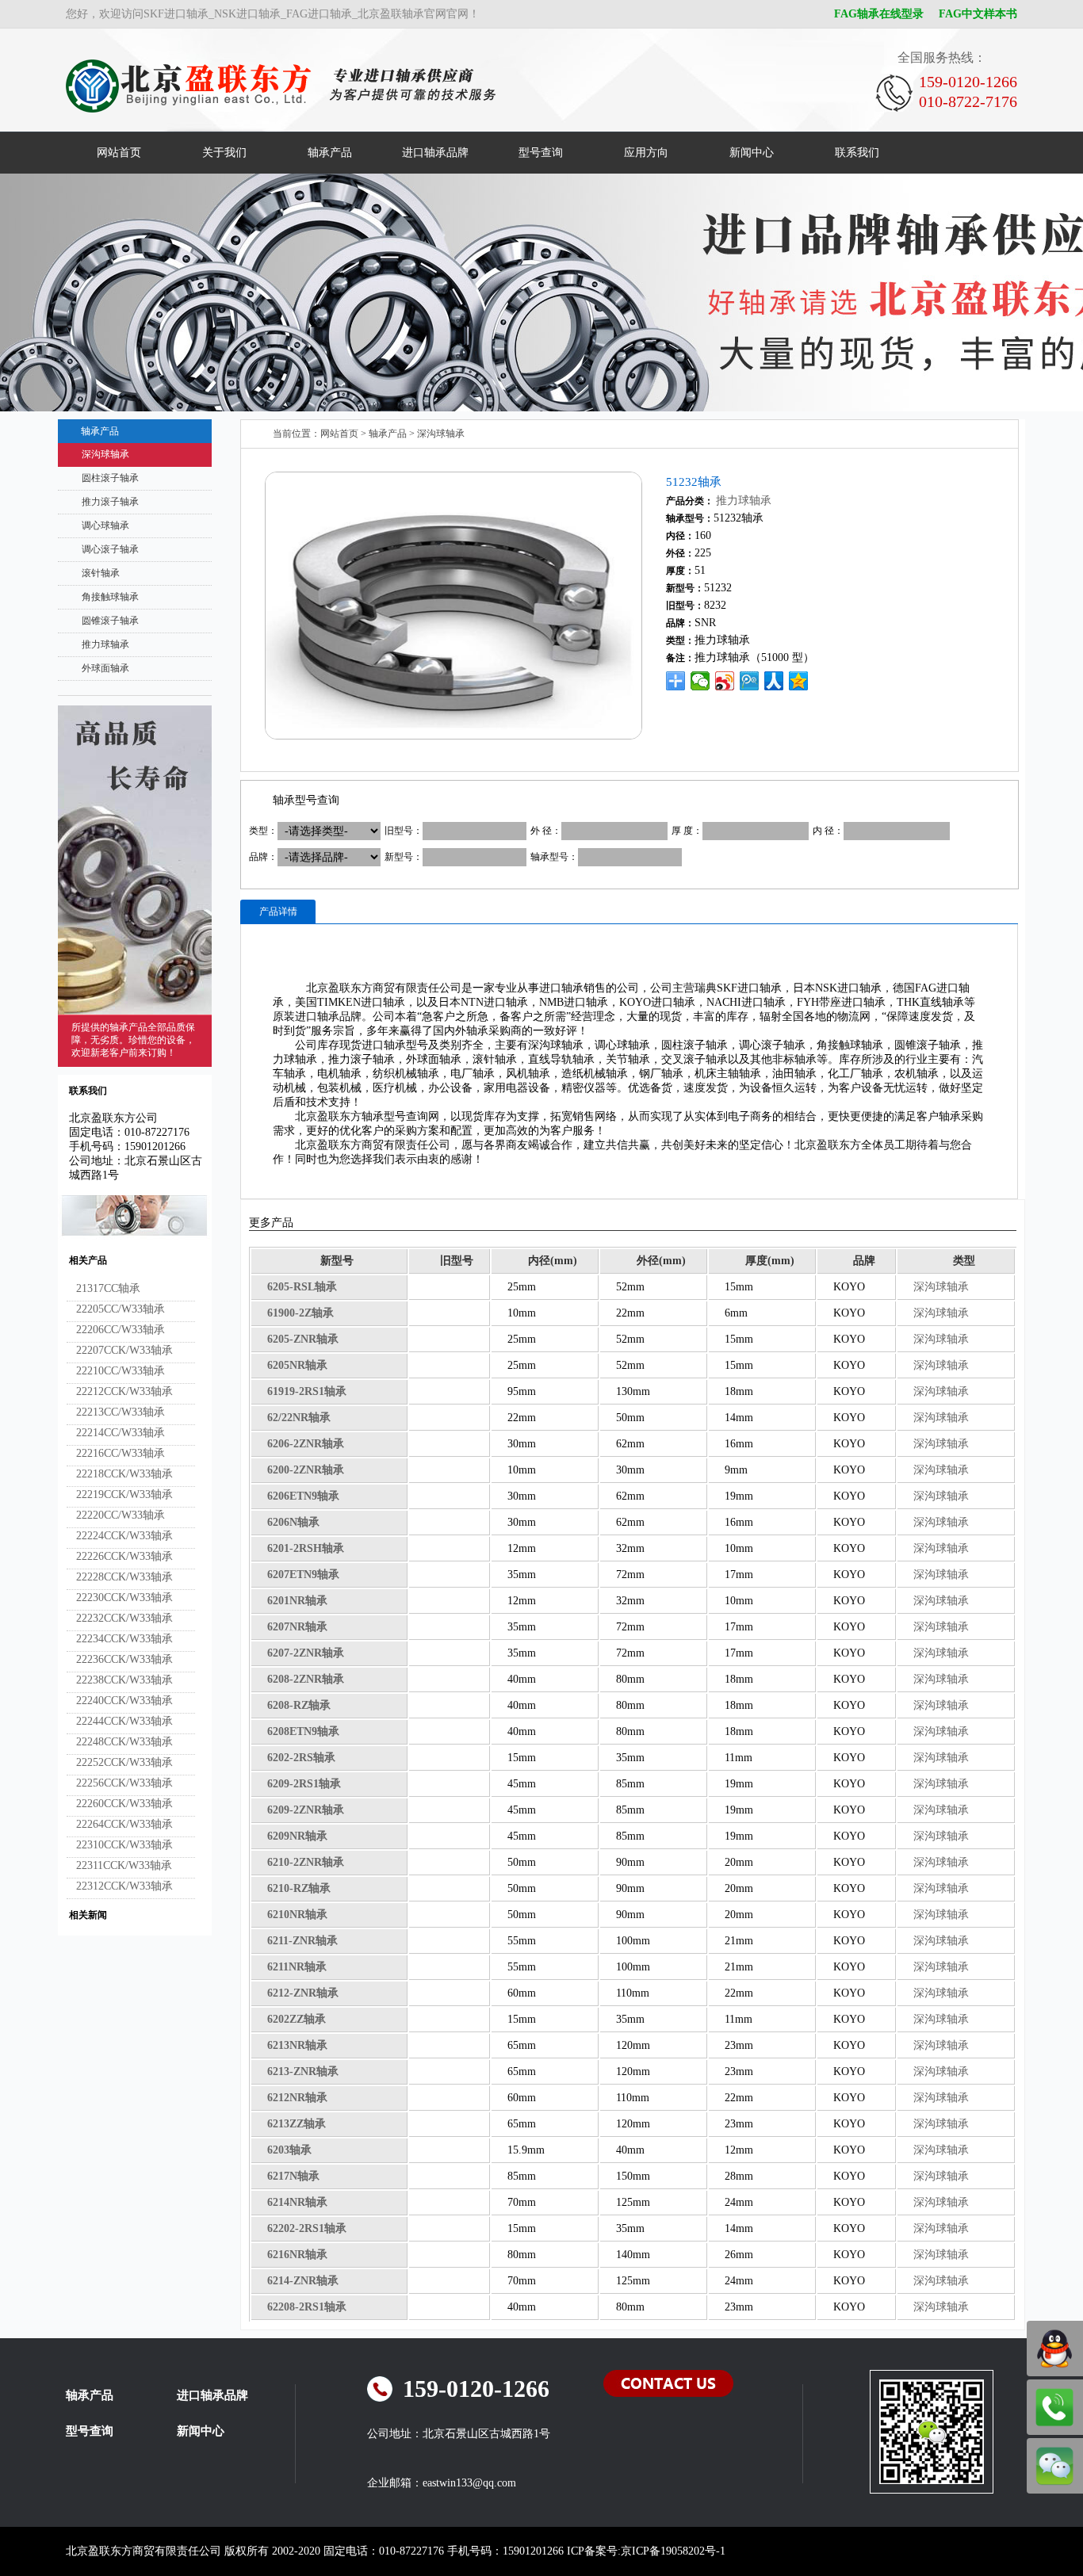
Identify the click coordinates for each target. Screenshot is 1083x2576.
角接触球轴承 (110, 597)
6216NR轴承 (297, 2255)
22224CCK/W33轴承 (124, 1536)
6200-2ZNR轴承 (306, 1470)
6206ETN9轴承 (303, 1496)
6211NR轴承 (297, 1967)
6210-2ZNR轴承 (306, 1862)
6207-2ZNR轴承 (306, 1653)
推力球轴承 (105, 644)
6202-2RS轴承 (301, 1758)
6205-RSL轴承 (302, 1287)
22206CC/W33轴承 (121, 1330)
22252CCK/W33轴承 (124, 1762)
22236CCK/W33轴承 (124, 1659)
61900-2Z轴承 (300, 1313)
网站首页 (119, 153)
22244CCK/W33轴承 (124, 1721)
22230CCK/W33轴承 (124, 1598)
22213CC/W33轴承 (121, 1412)
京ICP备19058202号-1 (673, 2551)
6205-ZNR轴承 (303, 1339)
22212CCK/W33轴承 (124, 1391)
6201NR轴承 (297, 1601)
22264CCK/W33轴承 (124, 1824)
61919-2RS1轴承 (307, 1391)
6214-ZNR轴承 (303, 2281)
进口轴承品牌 (435, 153)
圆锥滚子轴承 (110, 621)
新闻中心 (752, 153)
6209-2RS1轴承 (304, 1784)
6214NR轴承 (297, 2202)
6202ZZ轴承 (297, 2019)
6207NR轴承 (297, 1627)
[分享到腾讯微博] (750, 681)
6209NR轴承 (297, 1836)
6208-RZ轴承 (299, 1705)
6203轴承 (289, 2150)
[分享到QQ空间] (799, 681)
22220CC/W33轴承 (121, 1515)
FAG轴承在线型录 (879, 14)
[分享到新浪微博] (725, 681)
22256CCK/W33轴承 (124, 1783)
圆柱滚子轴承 (110, 478)
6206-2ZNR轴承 (306, 1444)
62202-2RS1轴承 (307, 2228)
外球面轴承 (105, 668)
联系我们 (857, 153)
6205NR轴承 (297, 1365)
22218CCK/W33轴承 (124, 1474)
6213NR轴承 (297, 2045)
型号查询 (541, 153)
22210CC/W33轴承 (121, 1371)
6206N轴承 (293, 1522)
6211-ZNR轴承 (302, 1941)
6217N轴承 (293, 2176)
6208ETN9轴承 (303, 1731)
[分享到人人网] (774, 681)
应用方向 (646, 153)
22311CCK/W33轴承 (124, 1865)
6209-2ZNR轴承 (306, 1810)
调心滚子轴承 (110, 549)
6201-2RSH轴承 (306, 1548)
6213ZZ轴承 (297, 2124)
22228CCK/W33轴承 (124, 1577)
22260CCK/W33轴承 (124, 1804)
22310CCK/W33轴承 (124, 1845)
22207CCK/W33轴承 (124, 1350)
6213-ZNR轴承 (303, 2072)
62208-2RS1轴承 (307, 2307)
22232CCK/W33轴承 (124, 1618)
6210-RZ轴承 (299, 1888)
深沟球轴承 (105, 454)
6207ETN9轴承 (303, 1575)
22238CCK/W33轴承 (124, 1680)
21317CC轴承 (108, 1288)
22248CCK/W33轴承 (124, 1742)
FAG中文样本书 (978, 14)
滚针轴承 (101, 573)
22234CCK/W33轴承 (124, 1639)
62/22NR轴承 (299, 1418)
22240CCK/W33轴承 (124, 1701)
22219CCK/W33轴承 (124, 1494)
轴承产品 (330, 153)
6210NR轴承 (297, 1915)
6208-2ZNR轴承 (306, 1679)
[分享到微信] (700, 681)
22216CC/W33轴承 (121, 1453)
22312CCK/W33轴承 (124, 1886)
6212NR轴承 (297, 2098)
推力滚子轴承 (110, 502)
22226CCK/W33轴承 (124, 1556)
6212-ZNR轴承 (303, 1993)
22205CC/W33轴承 (121, 1309)
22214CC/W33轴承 (121, 1433)
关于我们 (224, 153)
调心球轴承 (105, 526)
